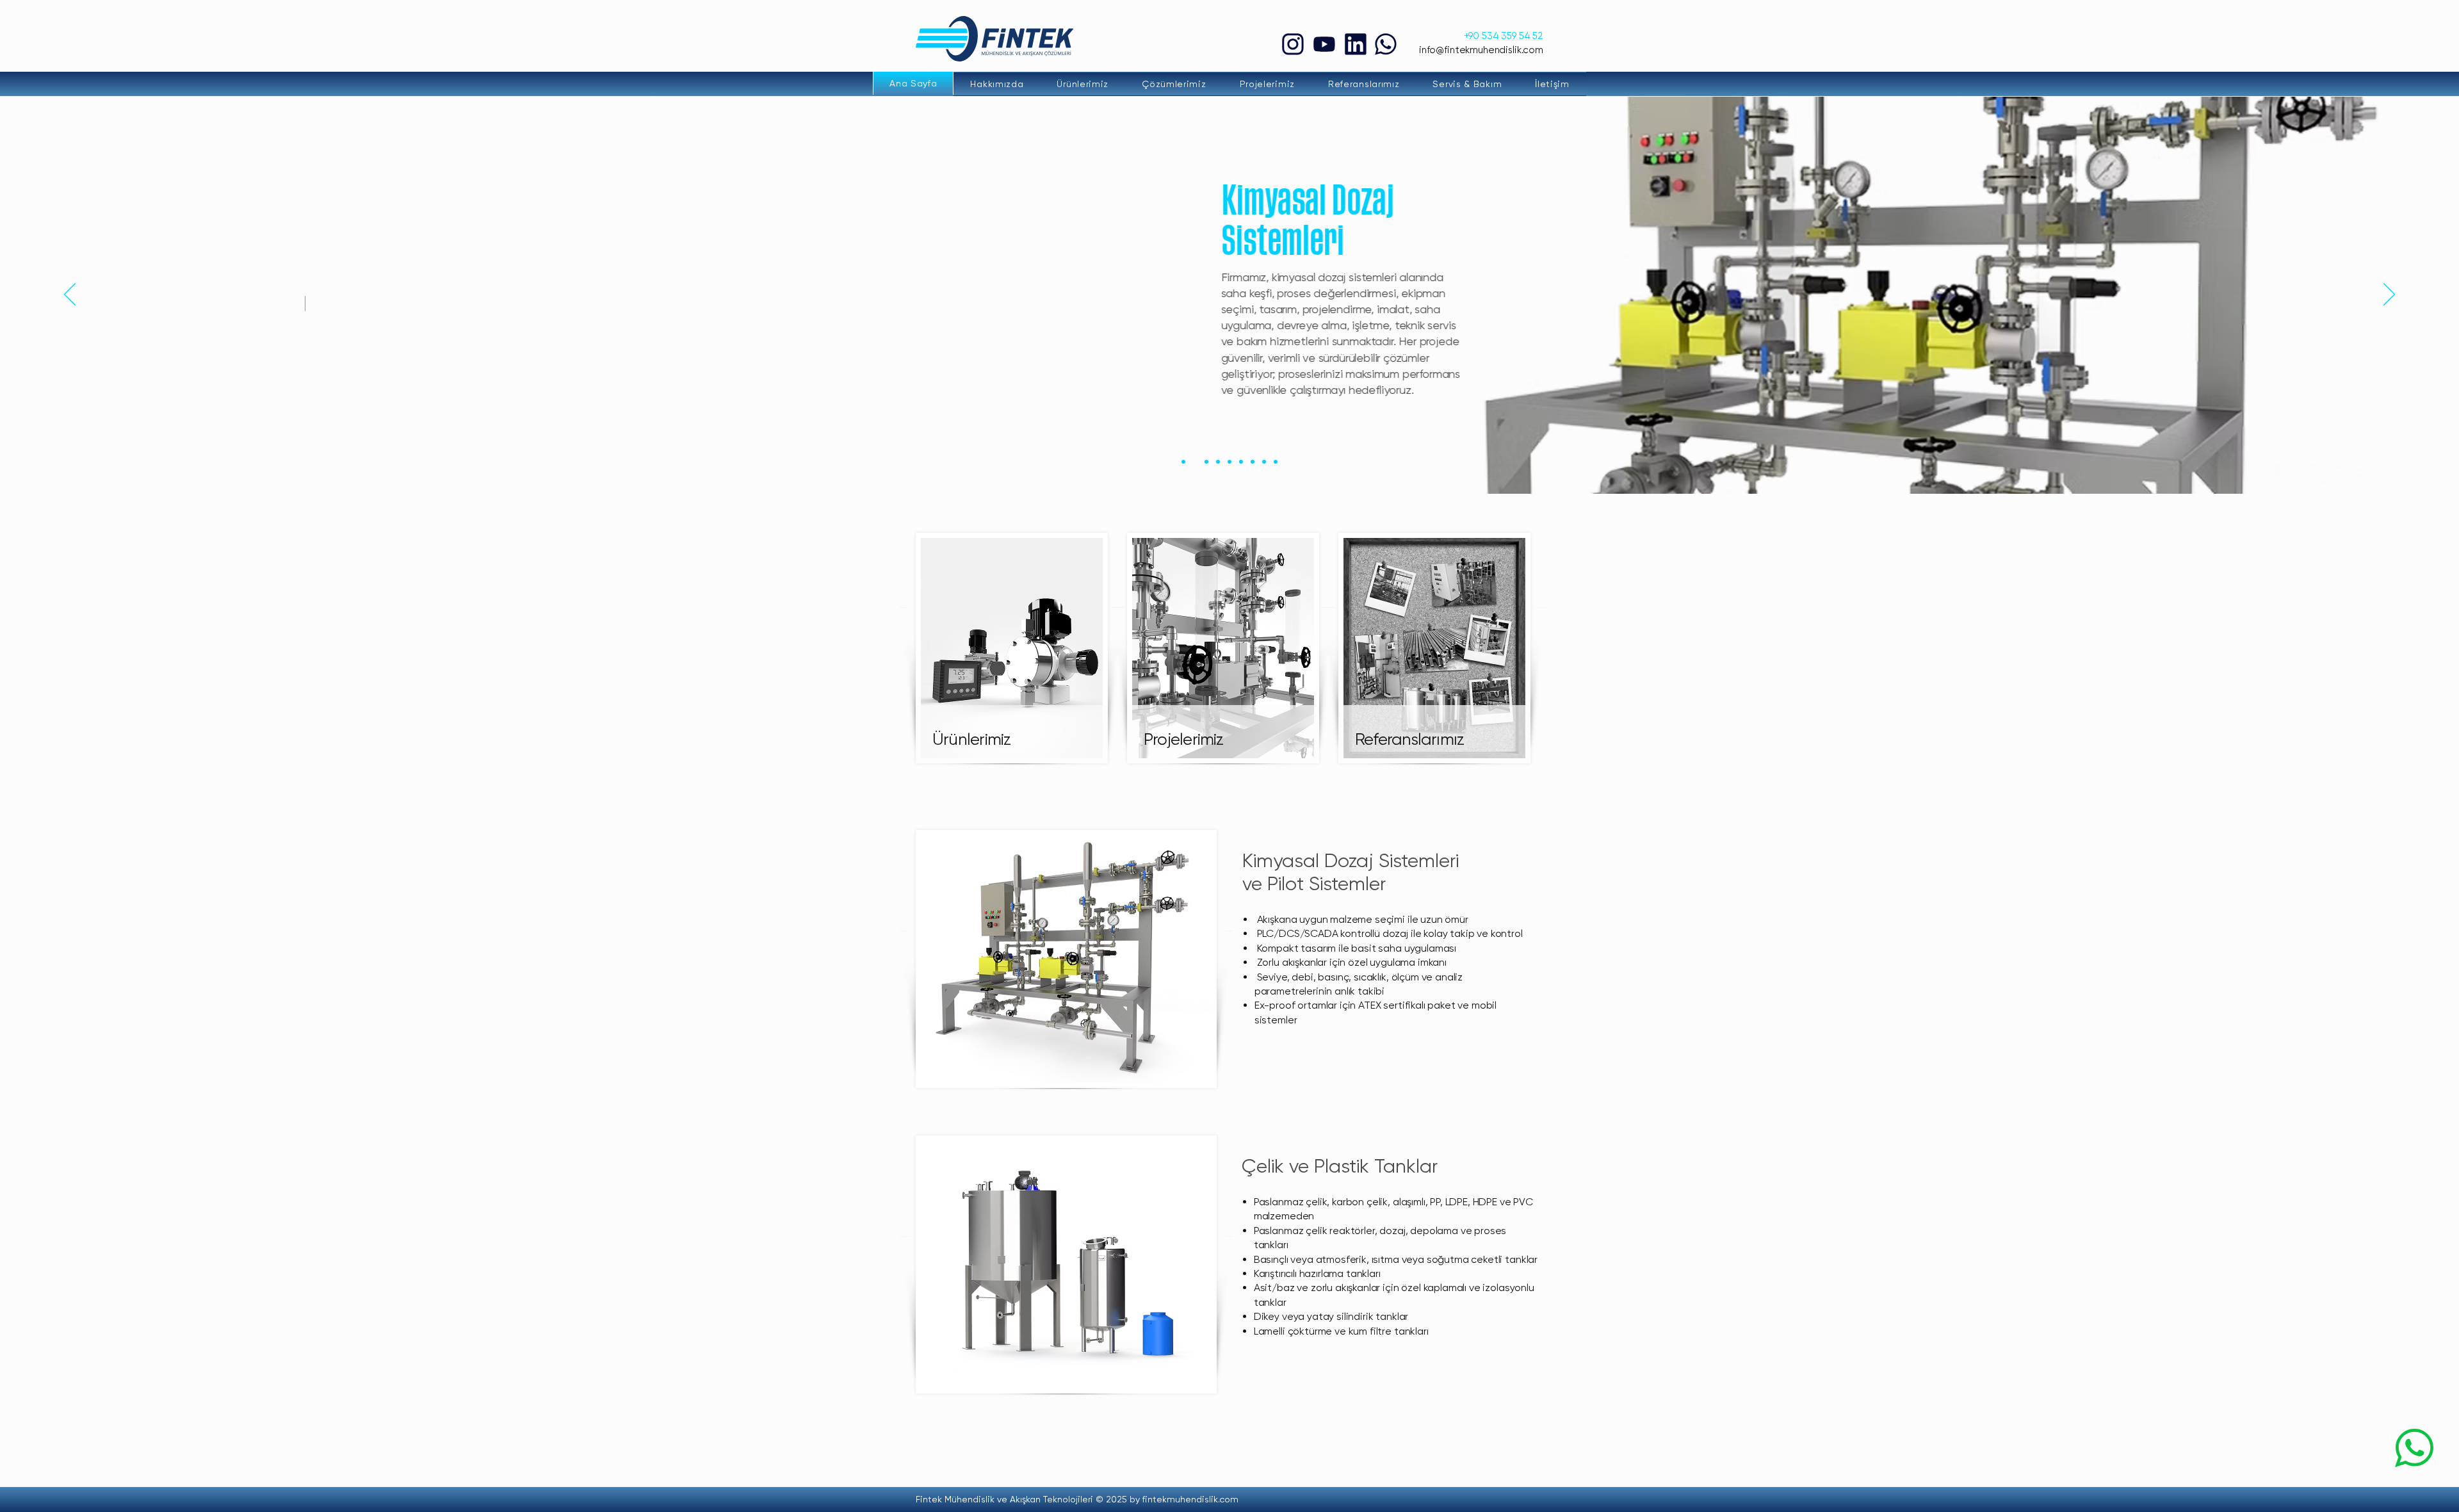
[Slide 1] (1183, 462)
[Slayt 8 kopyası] (1276, 462)
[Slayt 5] (1229, 462)
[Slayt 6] (1241, 462)
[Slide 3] (1206, 462)
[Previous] (70, 295)
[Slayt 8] (1264, 462)
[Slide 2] (1195, 462)
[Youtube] (1324, 44)
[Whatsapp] (1385, 44)
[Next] (2389, 295)
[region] (1012, 643)
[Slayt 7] (1253, 462)
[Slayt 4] (1218, 462)
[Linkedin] (1355, 44)
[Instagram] (1293, 44)
